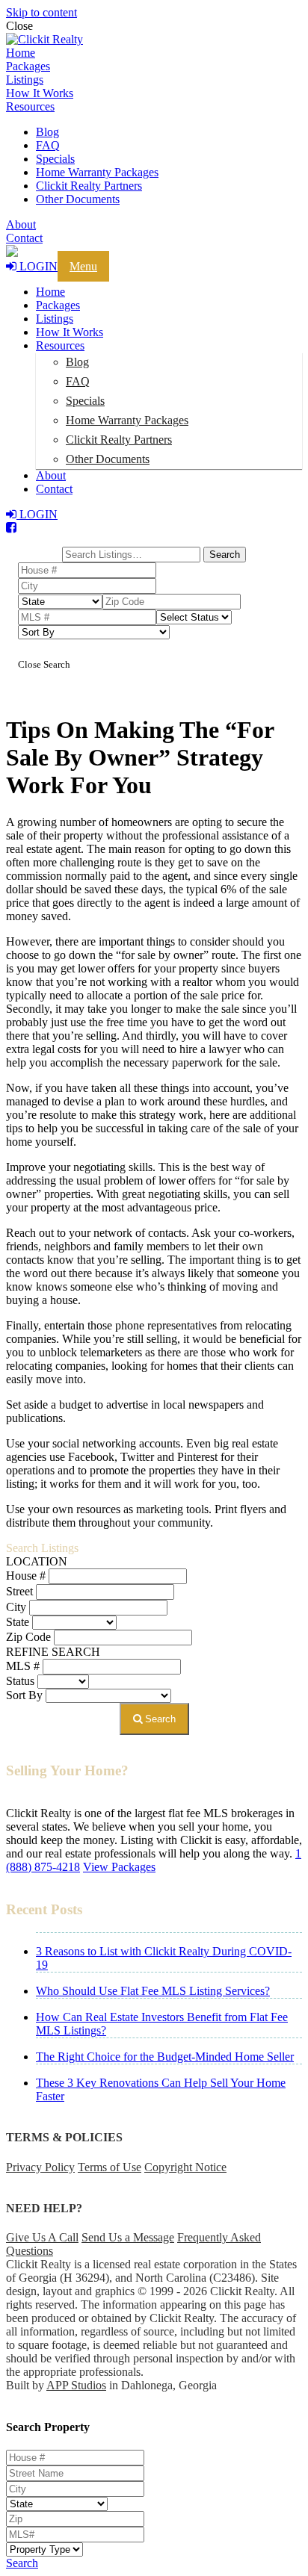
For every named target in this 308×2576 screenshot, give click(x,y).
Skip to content (41, 12)
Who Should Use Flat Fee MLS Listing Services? (153, 1991)
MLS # (23, 1666)
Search (159, 1719)
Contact (24, 238)
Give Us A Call (42, 2237)
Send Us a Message (128, 2237)
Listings (25, 80)
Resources (30, 106)
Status (20, 1681)
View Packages (119, 1867)
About (21, 224)
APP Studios (76, 2385)
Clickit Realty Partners (89, 186)
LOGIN (37, 266)
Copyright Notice (185, 2167)
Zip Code (28, 1637)
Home (21, 53)
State (18, 1622)
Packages (28, 66)
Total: (40, 541)
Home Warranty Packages (97, 172)
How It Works (40, 93)
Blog (47, 132)
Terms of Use (110, 2167)
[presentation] (154, 40)
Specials (55, 159)
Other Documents (78, 199)
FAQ (48, 145)
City (16, 1607)
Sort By (24, 1695)
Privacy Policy (40, 2167)
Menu (83, 266)
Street (19, 1591)
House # (26, 1576)
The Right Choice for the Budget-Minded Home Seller (165, 2057)
